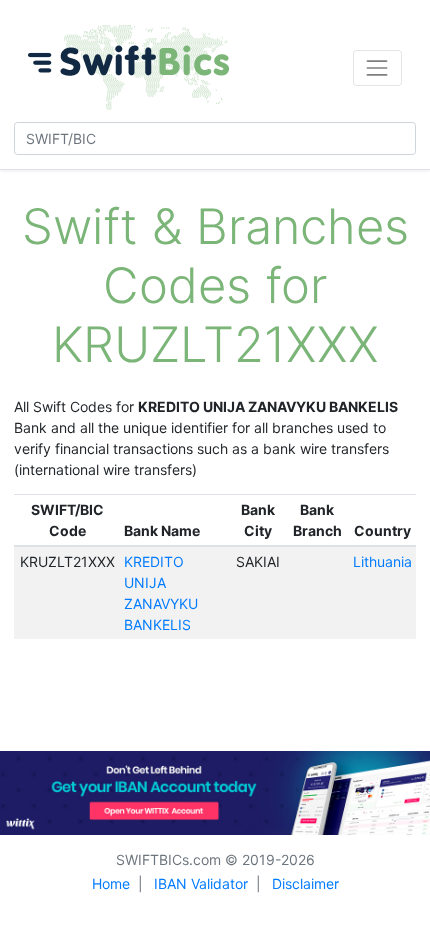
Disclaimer (305, 883)
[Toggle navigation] (377, 67)
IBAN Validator (201, 883)
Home (111, 883)
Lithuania (382, 561)
